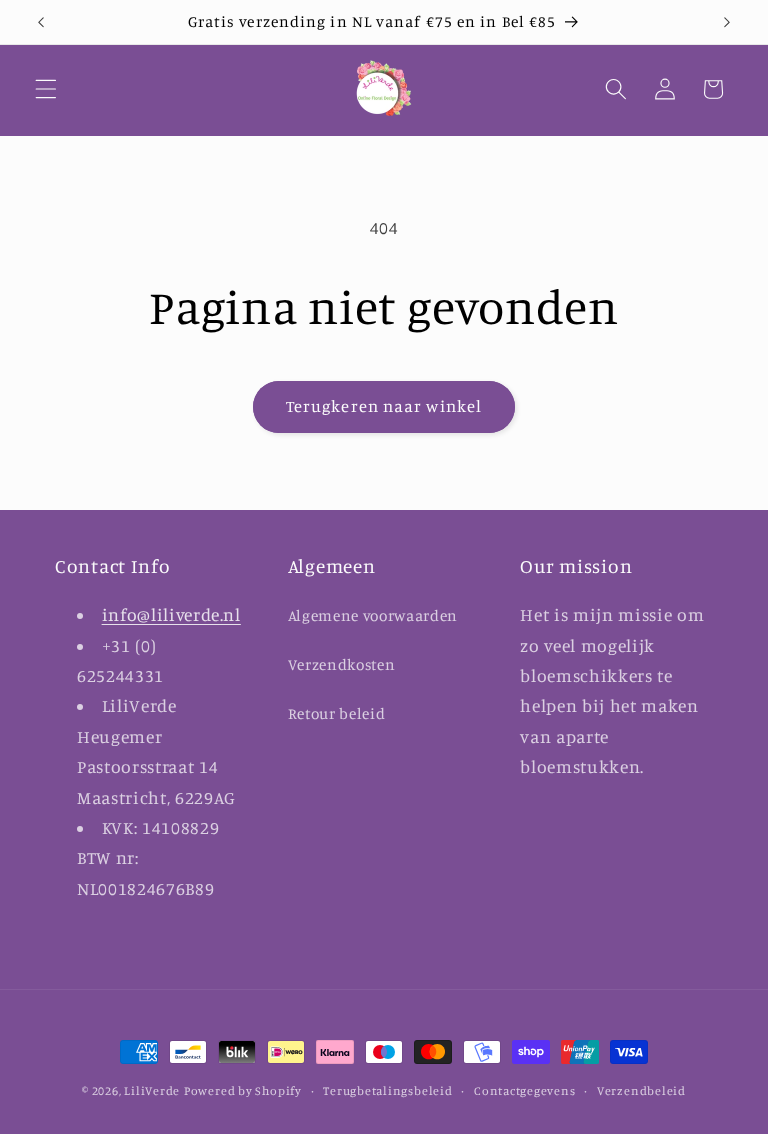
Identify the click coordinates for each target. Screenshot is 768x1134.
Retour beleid (337, 713)
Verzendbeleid (641, 1090)
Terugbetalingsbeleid (387, 1090)
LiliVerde (152, 1090)
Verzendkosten (342, 664)
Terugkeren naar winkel (384, 406)
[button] (46, 89)
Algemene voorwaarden (373, 615)
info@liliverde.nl (171, 614)
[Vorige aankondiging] (41, 22)
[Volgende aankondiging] (727, 22)
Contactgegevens (525, 1090)
